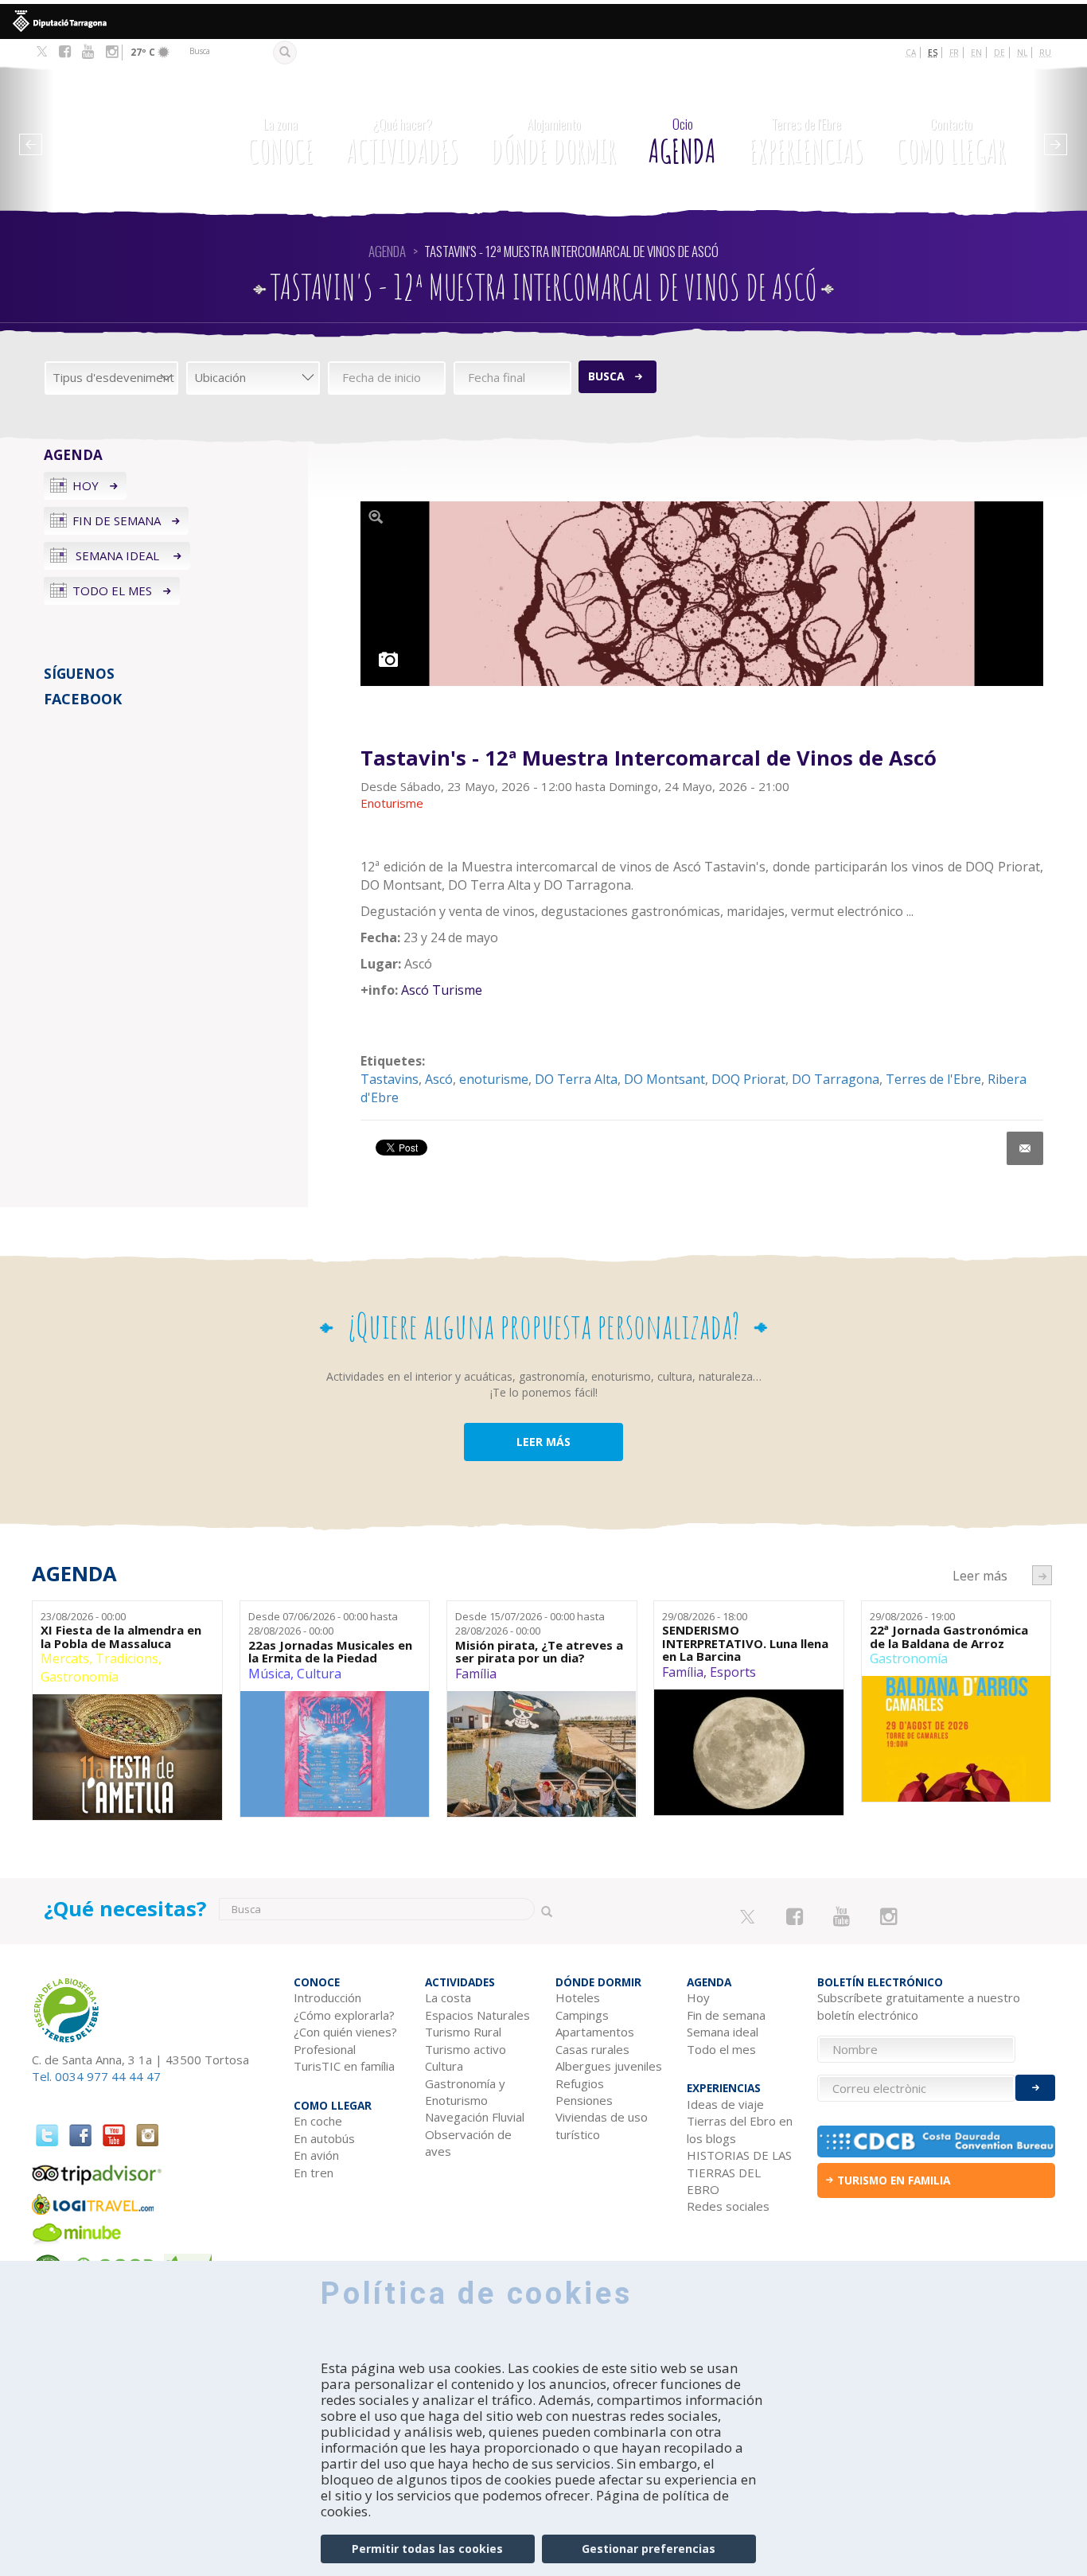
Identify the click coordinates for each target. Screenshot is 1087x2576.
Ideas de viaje (725, 2104)
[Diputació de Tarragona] (543, 21)
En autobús (324, 2138)
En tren (314, 2173)
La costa (448, 1997)
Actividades (402, 142)
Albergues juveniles (609, 2066)
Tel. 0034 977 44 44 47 (96, 2076)
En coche (318, 2121)
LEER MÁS (543, 1442)
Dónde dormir (553, 142)
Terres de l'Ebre (933, 1079)
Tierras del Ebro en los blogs (740, 2129)
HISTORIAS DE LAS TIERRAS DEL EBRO (739, 2172)
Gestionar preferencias (649, 2549)
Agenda (682, 142)
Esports (733, 1672)
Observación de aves (468, 2143)
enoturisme (494, 1079)
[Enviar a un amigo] (1025, 1148)
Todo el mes (112, 590)
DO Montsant (664, 1079)
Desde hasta (323, 1624)
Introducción (327, 1997)
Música (269, 1674)
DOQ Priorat (748, 1079)
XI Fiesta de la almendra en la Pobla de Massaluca (121, 1637)
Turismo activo (466, 2049)
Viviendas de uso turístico (602, 2125)
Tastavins (390, 1079)
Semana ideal (117, 555)
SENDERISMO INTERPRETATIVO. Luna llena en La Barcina (745, 1643)
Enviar (1035, 2088)
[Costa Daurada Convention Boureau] (936, 2141)
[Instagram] (112, 52)
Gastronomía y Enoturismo (465, 2092)
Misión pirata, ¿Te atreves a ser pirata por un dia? (539, 1652)
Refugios (580, 2083)
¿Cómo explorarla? (344, 2015)
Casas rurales (592, 2049)
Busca (606, 376)
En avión (316, 2155)
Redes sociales (728, 2206)
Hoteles (578, 1997)
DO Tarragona (836, 1079)
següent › (1042, 1575)
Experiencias (806, 142)
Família (476, 1674)
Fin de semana (117, 520)
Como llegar (951, 142)
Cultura (319, 1674)
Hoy (86, 485)
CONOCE (281, 142)
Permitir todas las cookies (427, 2549)
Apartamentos (595, 2032)
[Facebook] (65, 52)
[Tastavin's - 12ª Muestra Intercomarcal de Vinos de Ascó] (702, 594)
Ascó (439, 1079)
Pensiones (584, 2100)
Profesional (325, 2049)
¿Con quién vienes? (345, 2032)
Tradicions (127, 1658)
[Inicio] (127, 132)
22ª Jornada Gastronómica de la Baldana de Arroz (949, 1637)
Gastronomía (80, 1677)
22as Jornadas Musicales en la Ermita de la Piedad (330, 1652)
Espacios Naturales (477, 2015)
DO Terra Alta (576, 1079)
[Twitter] (42, 53)
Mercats (65, 1658)
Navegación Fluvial (475, 2117)
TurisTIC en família (344, 2066)
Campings (582, 2015)
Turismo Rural (463, 2032)
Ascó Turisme (442, 990)
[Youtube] (88, 52)
